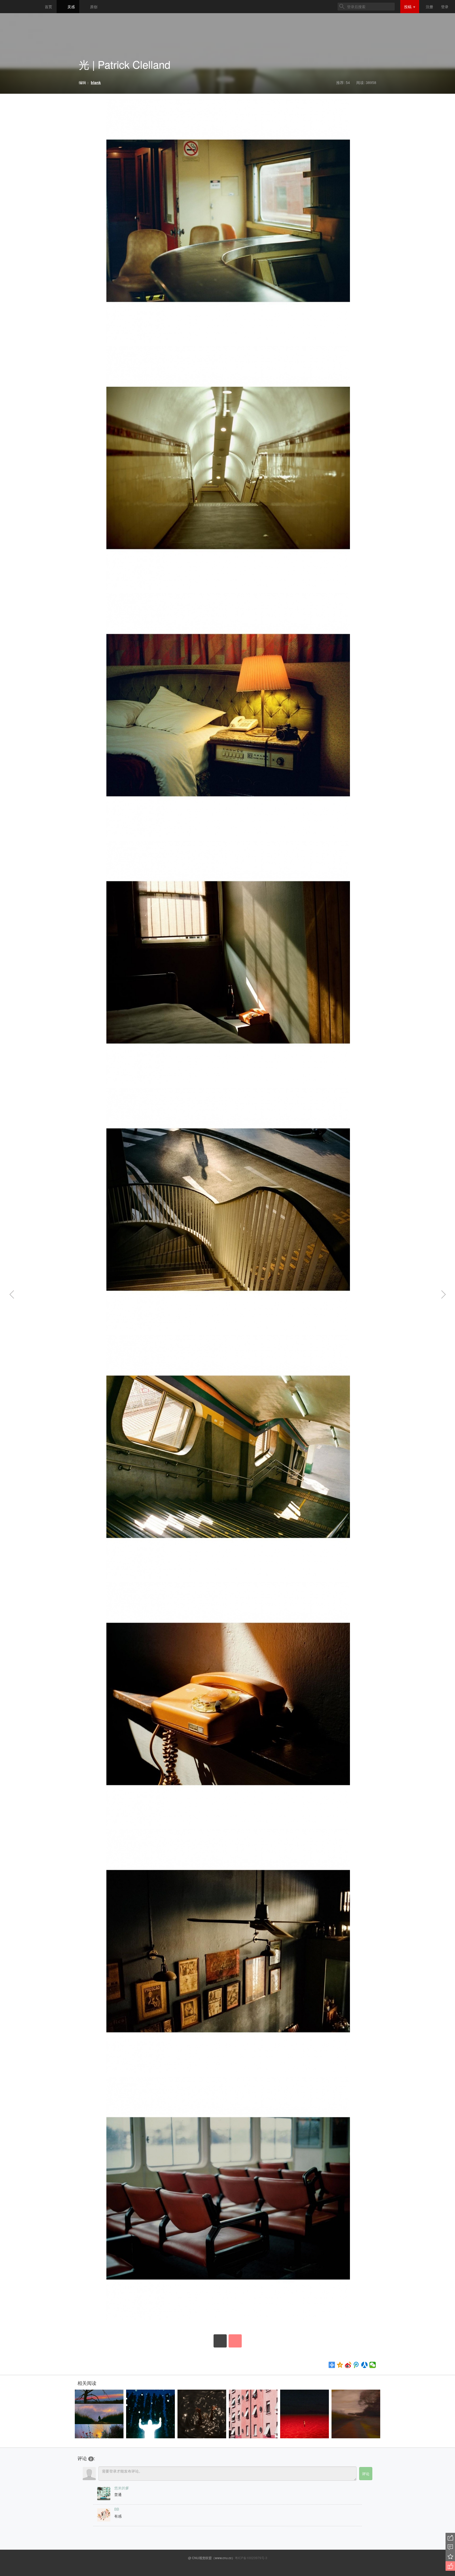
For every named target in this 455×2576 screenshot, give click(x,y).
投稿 (408, 7)
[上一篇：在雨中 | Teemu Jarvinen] (18, 1295)
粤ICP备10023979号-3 (251, 2558)
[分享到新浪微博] (348, 2365)
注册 (429, 7)
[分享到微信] (373, 2365)
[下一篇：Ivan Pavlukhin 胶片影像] (437, 1295)
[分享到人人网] (365, 2365)
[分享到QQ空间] (340, 2365)
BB (117, 2509)
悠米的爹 (122, 2488)
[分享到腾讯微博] (356, 2365)
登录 (445, 7)
